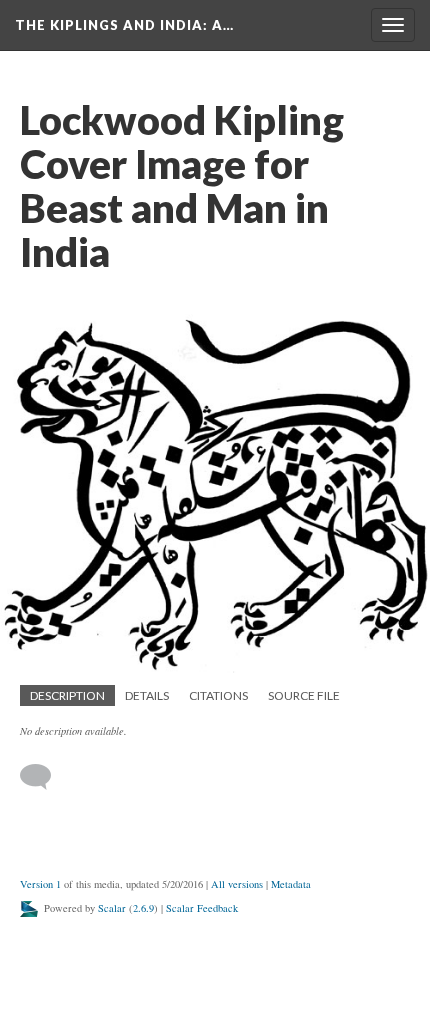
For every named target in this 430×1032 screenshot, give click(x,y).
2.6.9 (143, 908)
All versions (237, 884)
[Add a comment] (44, 777)
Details (147, 695)
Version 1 (40, 884)
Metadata (291, 884)
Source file (304, 695)
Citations (218, 695)
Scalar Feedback (202, 908)
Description (67, 695)
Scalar (112, 908)
